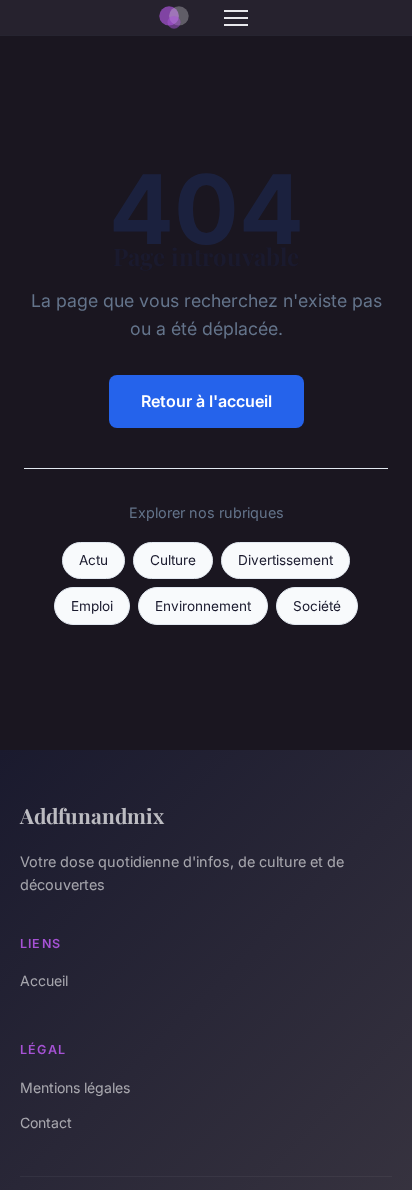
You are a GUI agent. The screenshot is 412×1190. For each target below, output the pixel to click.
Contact (46, 1122)
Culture (173, 560)
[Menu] (236, 18)
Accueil (44, 980)
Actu (93, 560)
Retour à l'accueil (206, 401)
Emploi (92, 606)
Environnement (203, 606)
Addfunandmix (92, 815)
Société (317, 606)
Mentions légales (75, 1087)
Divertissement (285, 560)
